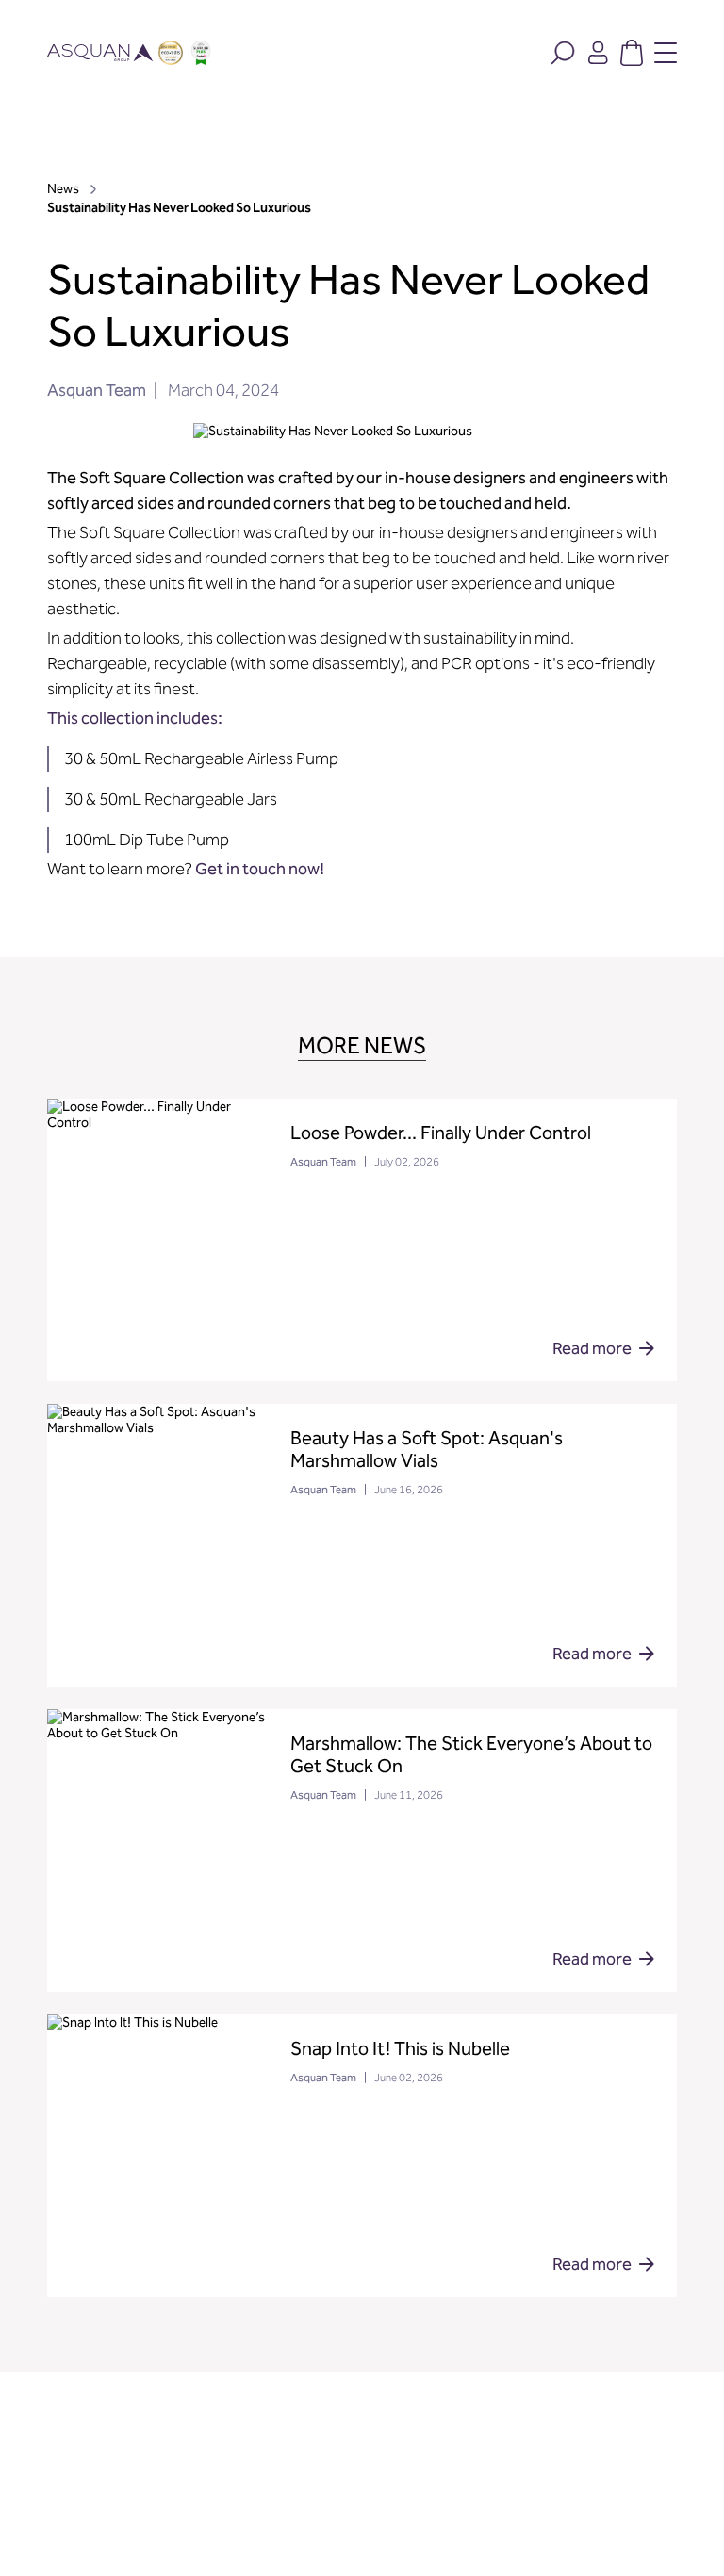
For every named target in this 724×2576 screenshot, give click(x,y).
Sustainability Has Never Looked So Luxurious (179, 208)
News (65, 189)
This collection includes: (135, 718)
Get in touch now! (260, 869)
